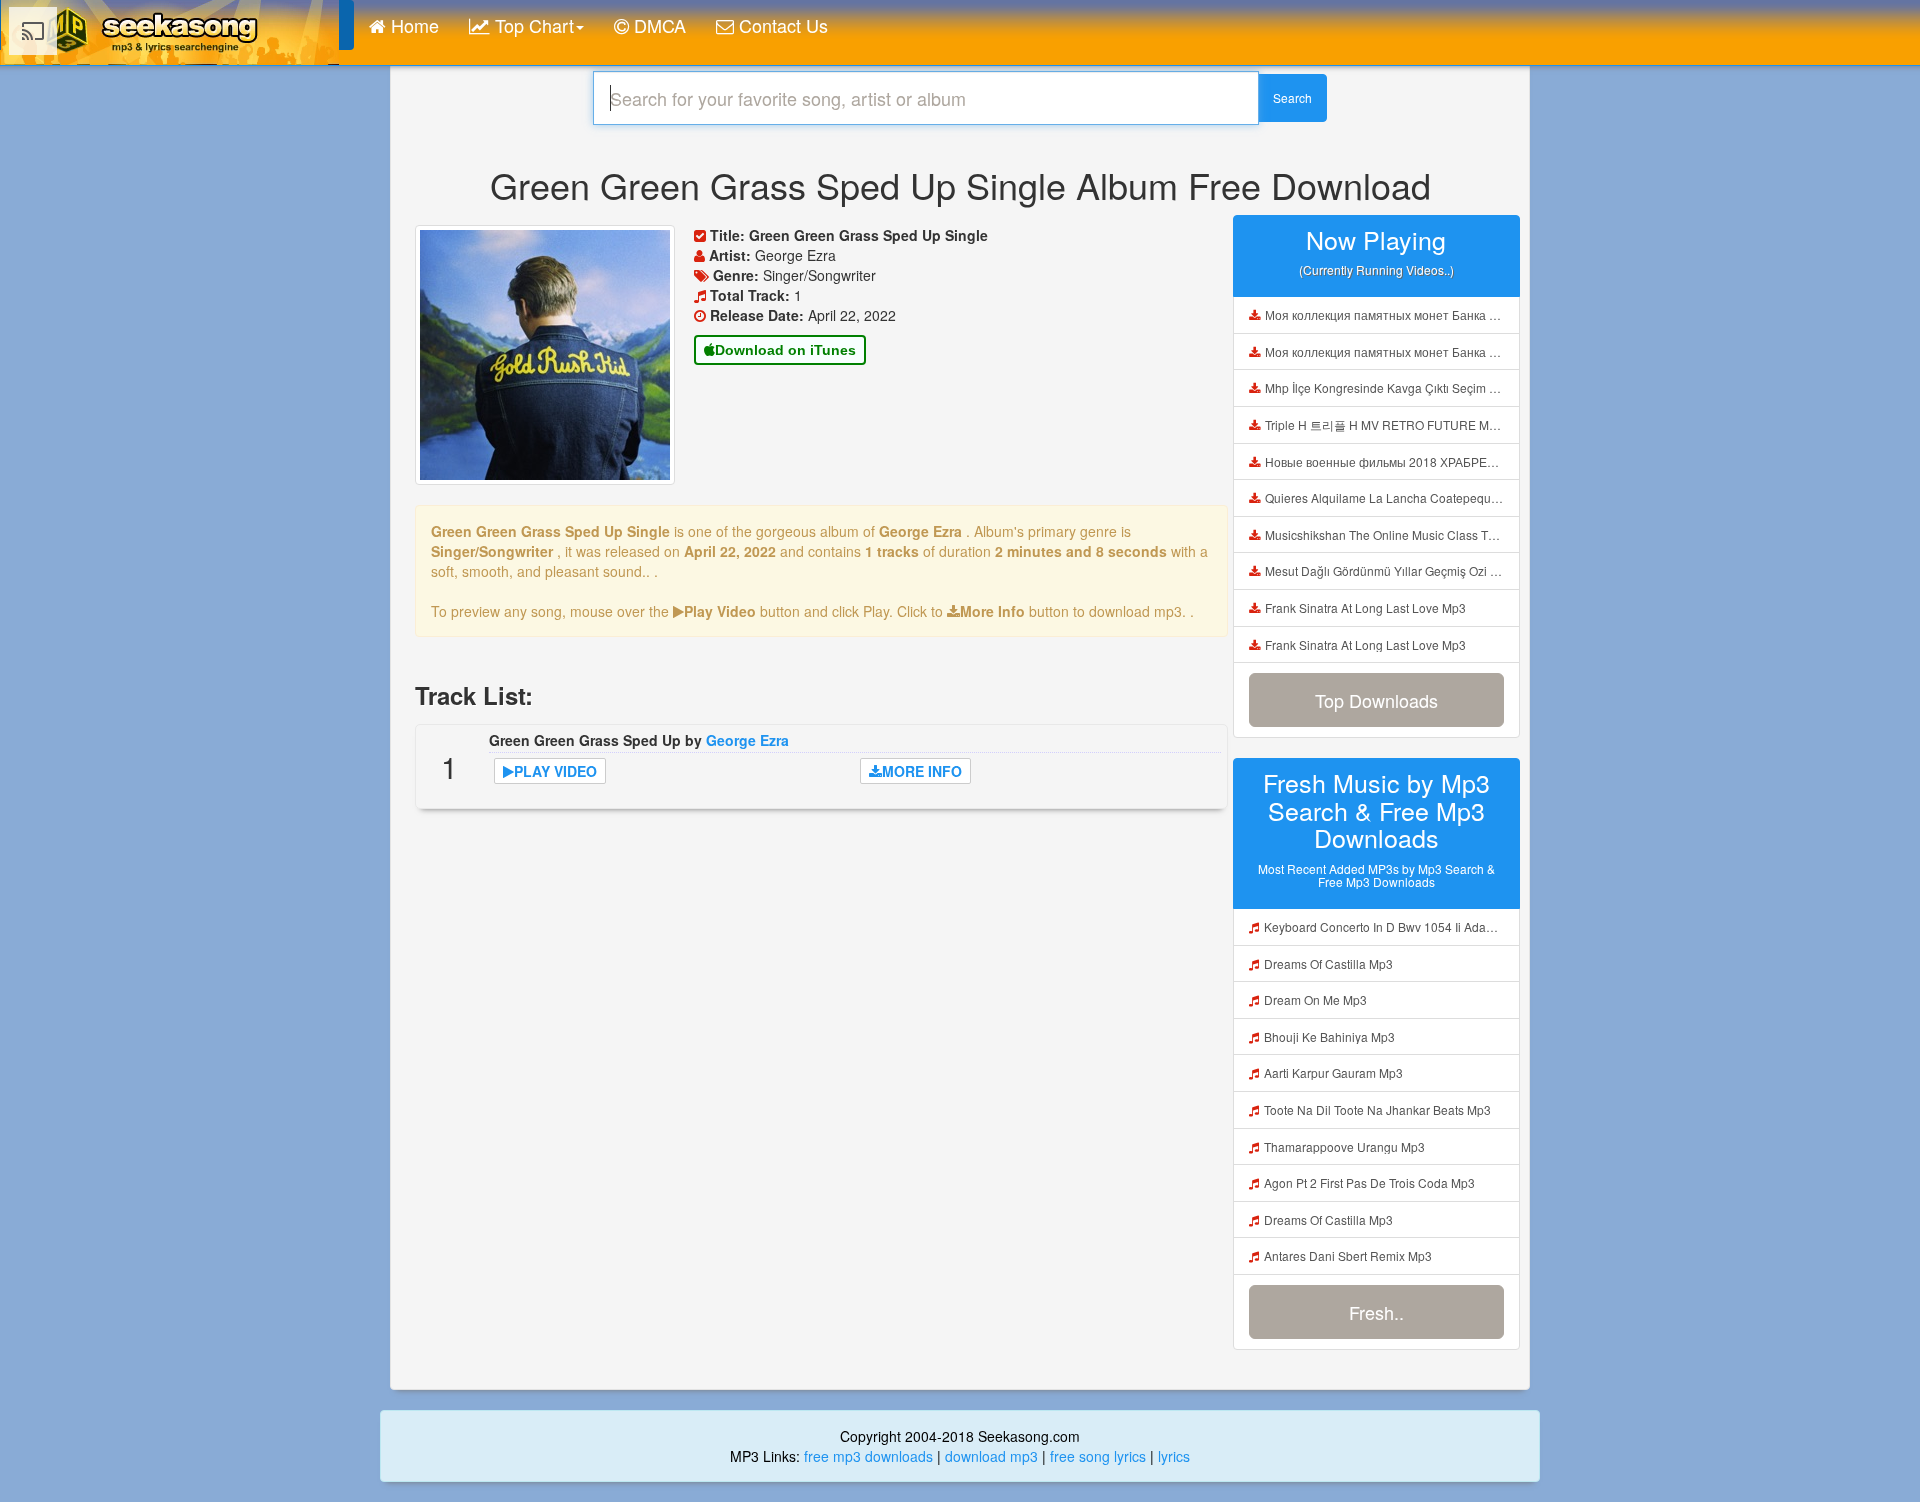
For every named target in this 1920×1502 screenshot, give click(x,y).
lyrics (1174, 1456)
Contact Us (781, 25)
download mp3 (991, 1456)
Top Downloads (1376, 700)
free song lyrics (1098, 1456)
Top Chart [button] (532, 25)
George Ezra (747, 740)
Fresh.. (1376, 1312)
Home (412, 25)
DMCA (657, 25)
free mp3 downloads (868, 1456)
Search (1292, 97)
